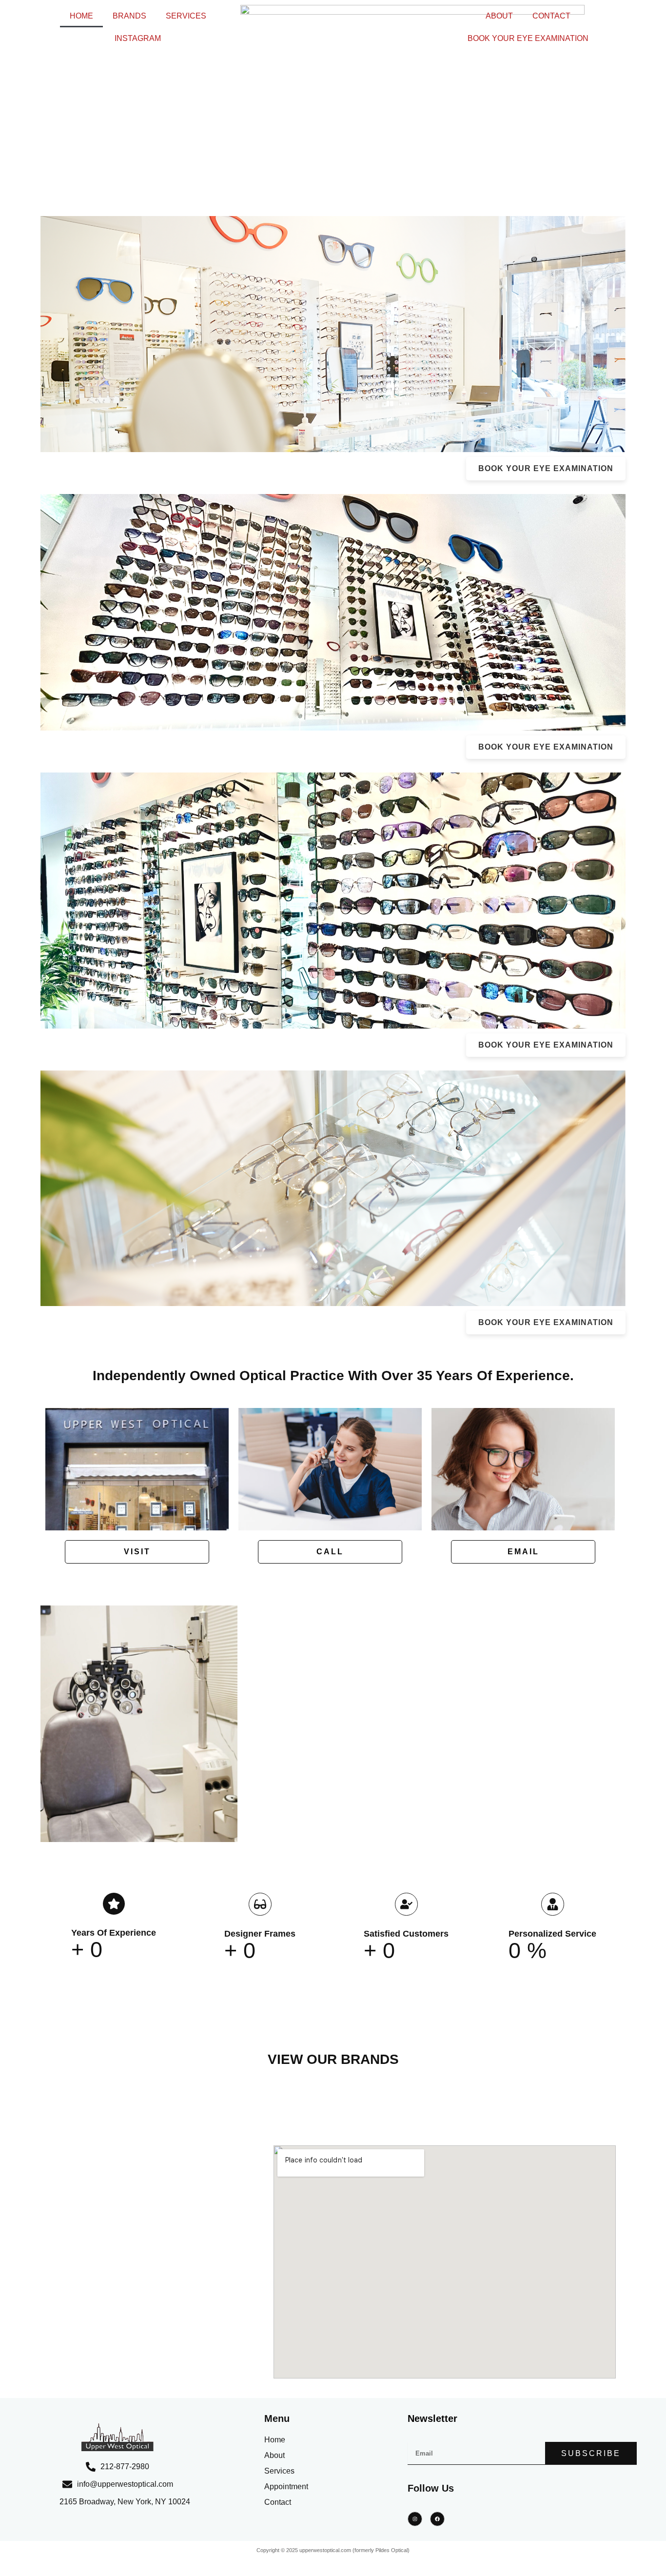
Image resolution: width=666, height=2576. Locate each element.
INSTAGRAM (138, 38)
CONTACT (551, 16)
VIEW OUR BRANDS (333, 2059)
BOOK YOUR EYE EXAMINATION (528, 38)
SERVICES (186, 16)
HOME (81, 16)
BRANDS (129, 16)
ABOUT (499, 16)
